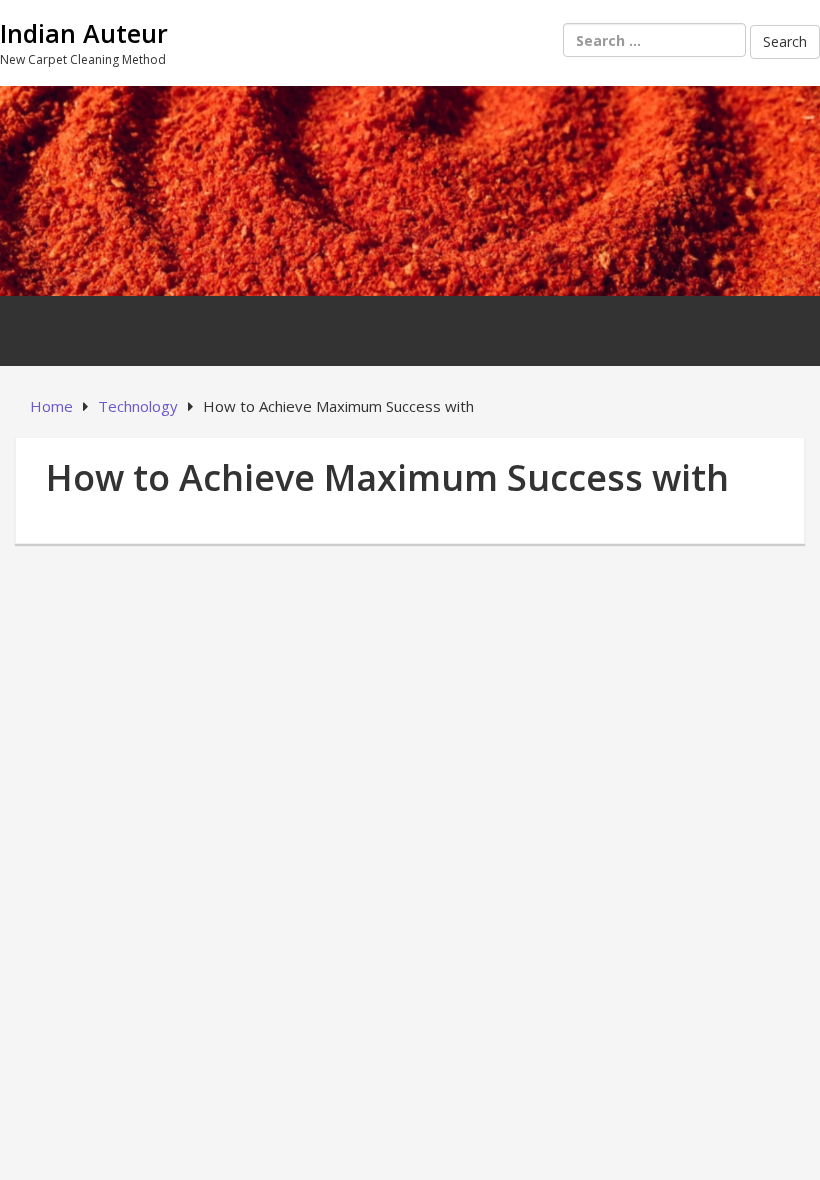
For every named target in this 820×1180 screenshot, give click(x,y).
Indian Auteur (84, 33)
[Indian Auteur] (410, 188)
